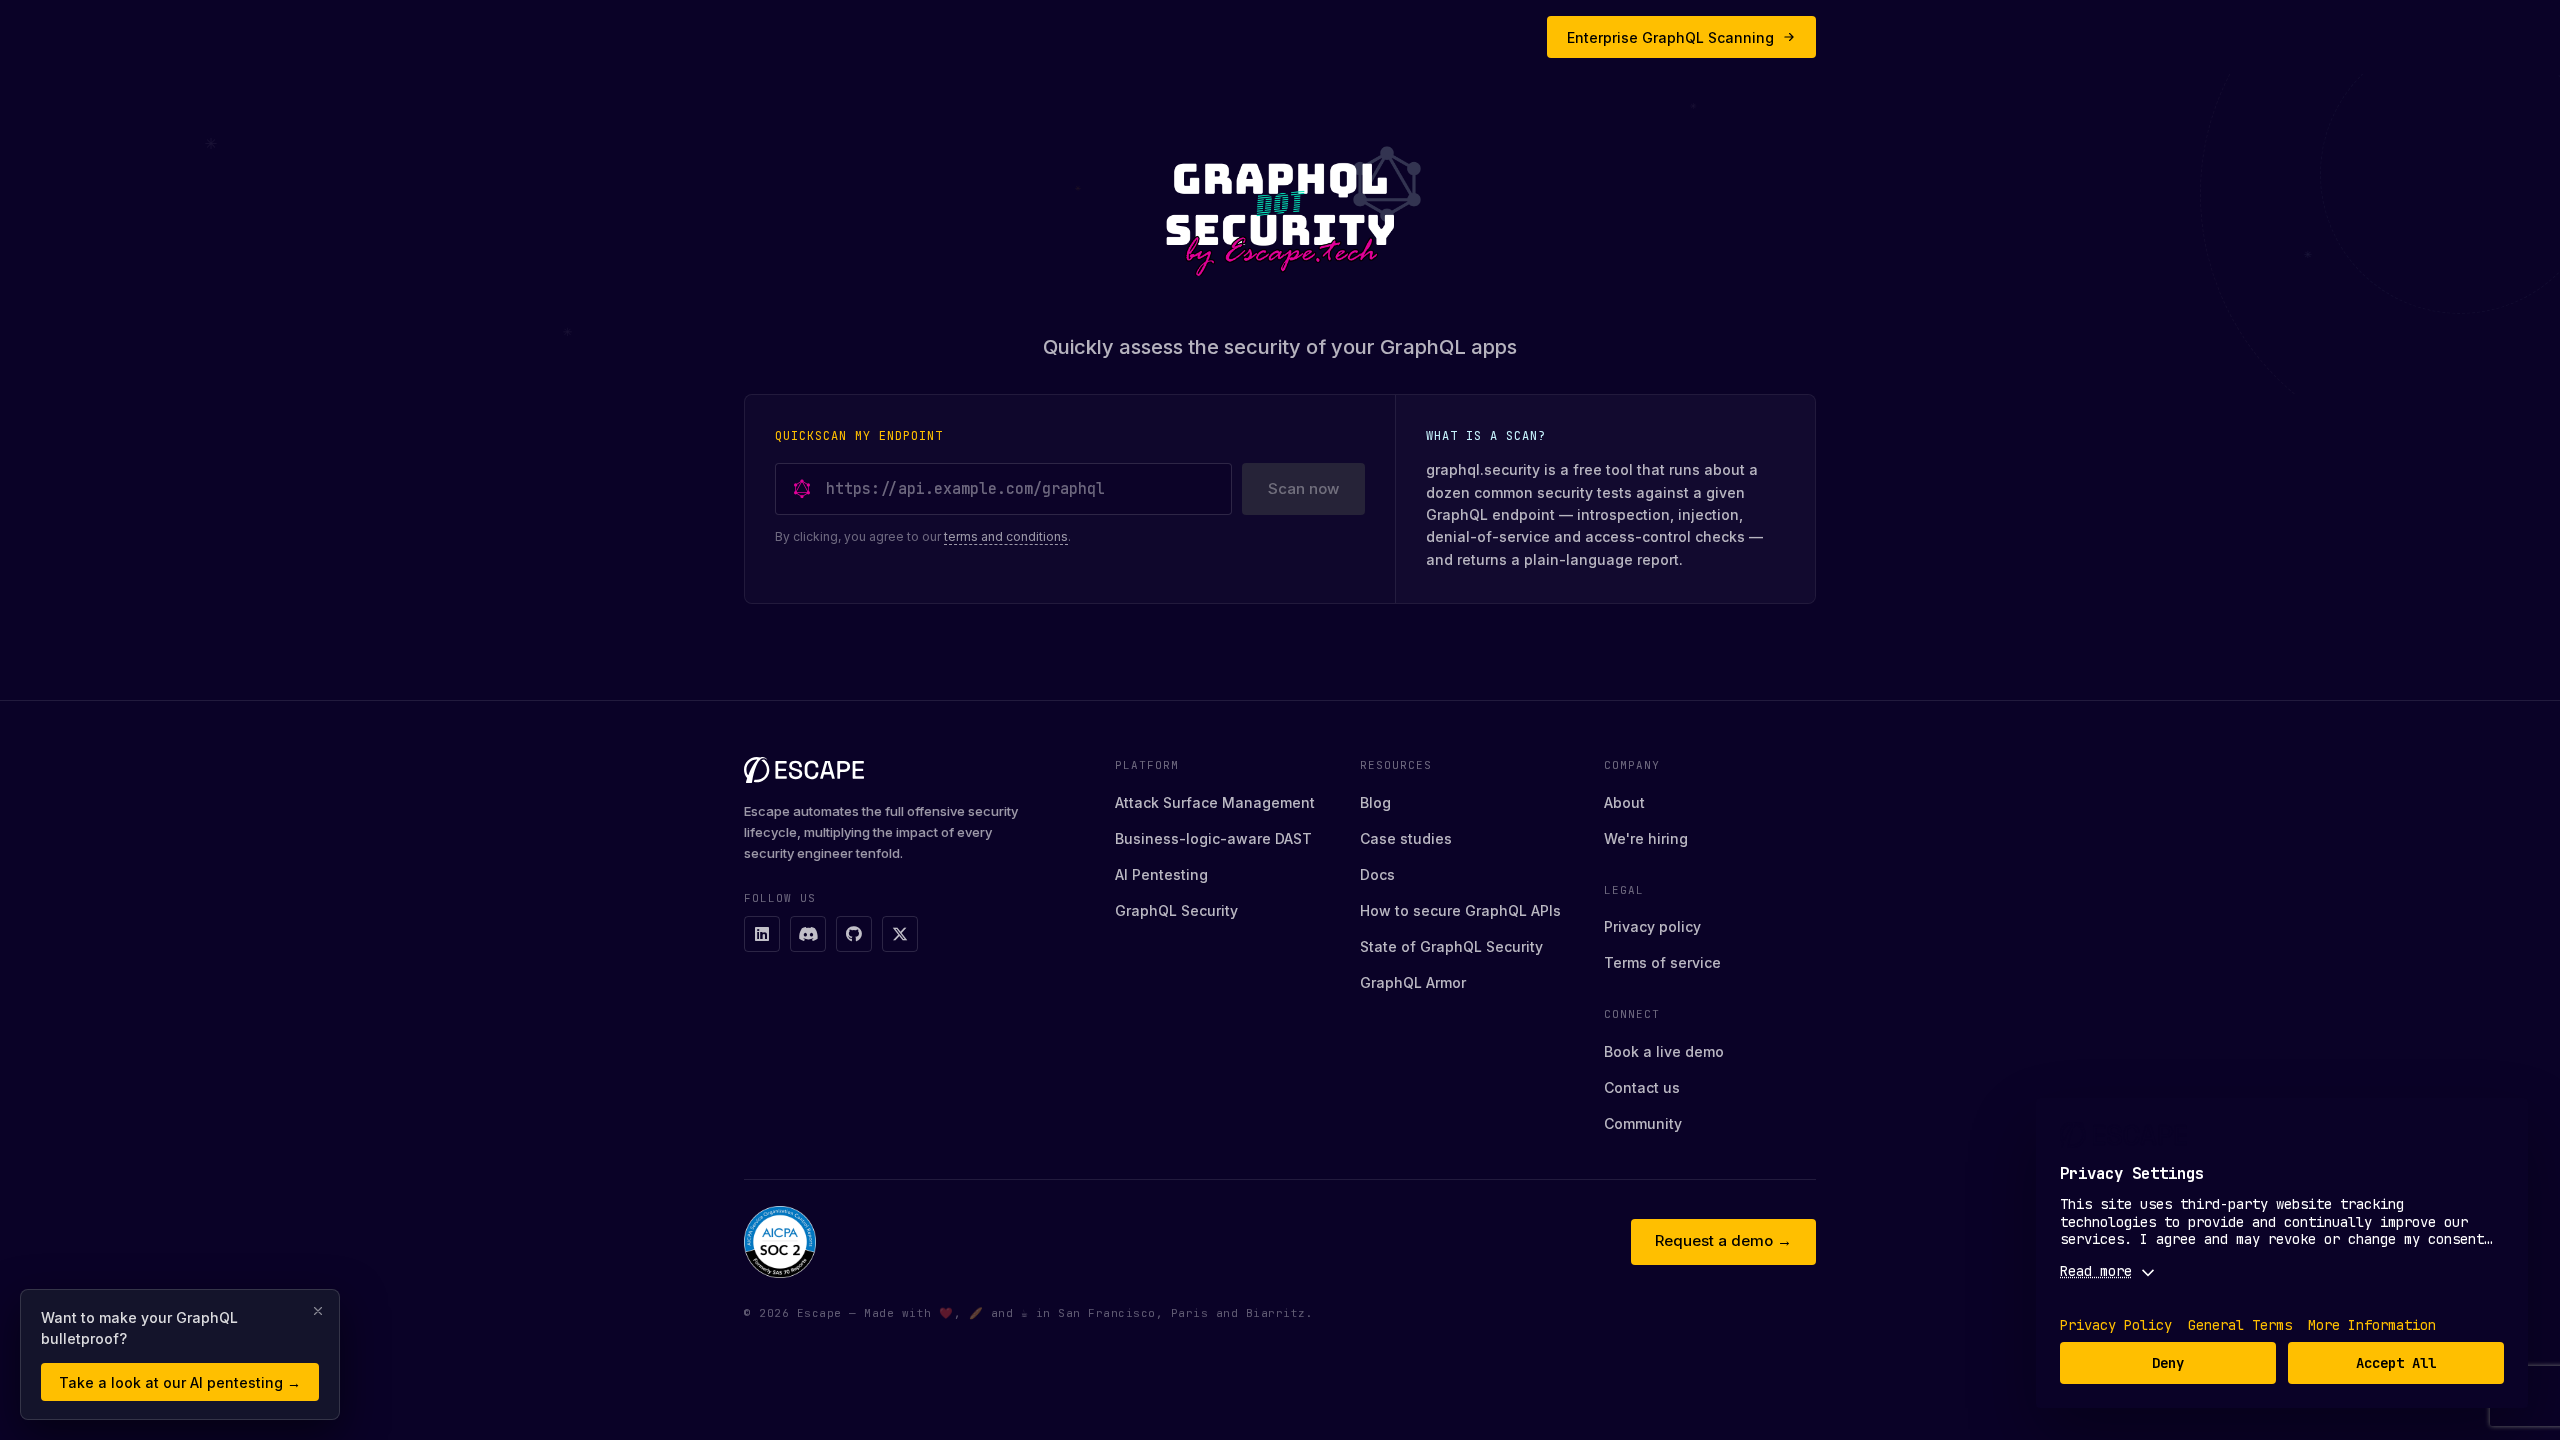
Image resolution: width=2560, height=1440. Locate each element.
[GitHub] (854, 934)
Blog (1375, 802)
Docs (1377, 874)
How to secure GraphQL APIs (1460, 910)
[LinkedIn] (762, 934)
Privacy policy (1652, 926)
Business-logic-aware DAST (1213, 838)
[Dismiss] (318, 1311)
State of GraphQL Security (1451, 946)
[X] (900, 934)
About (1624, 802)
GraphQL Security (1176, 910)
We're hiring (1646, 838)
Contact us (1642, 1087)
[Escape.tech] (913, 770)
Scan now (1303, 488)
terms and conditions (1006, 536)
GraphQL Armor (1413, 982)
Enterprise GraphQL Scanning (1670, 37)
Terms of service (1662, 962)
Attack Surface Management (1215, 802)
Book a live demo (1664, 1051)
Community (1643, 1123)
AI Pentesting (1161, 874)
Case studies (1406, 838)
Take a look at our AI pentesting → (180, 1382)
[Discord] (808, 934)
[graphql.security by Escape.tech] (1280, 211)
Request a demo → (1723, 1240)
